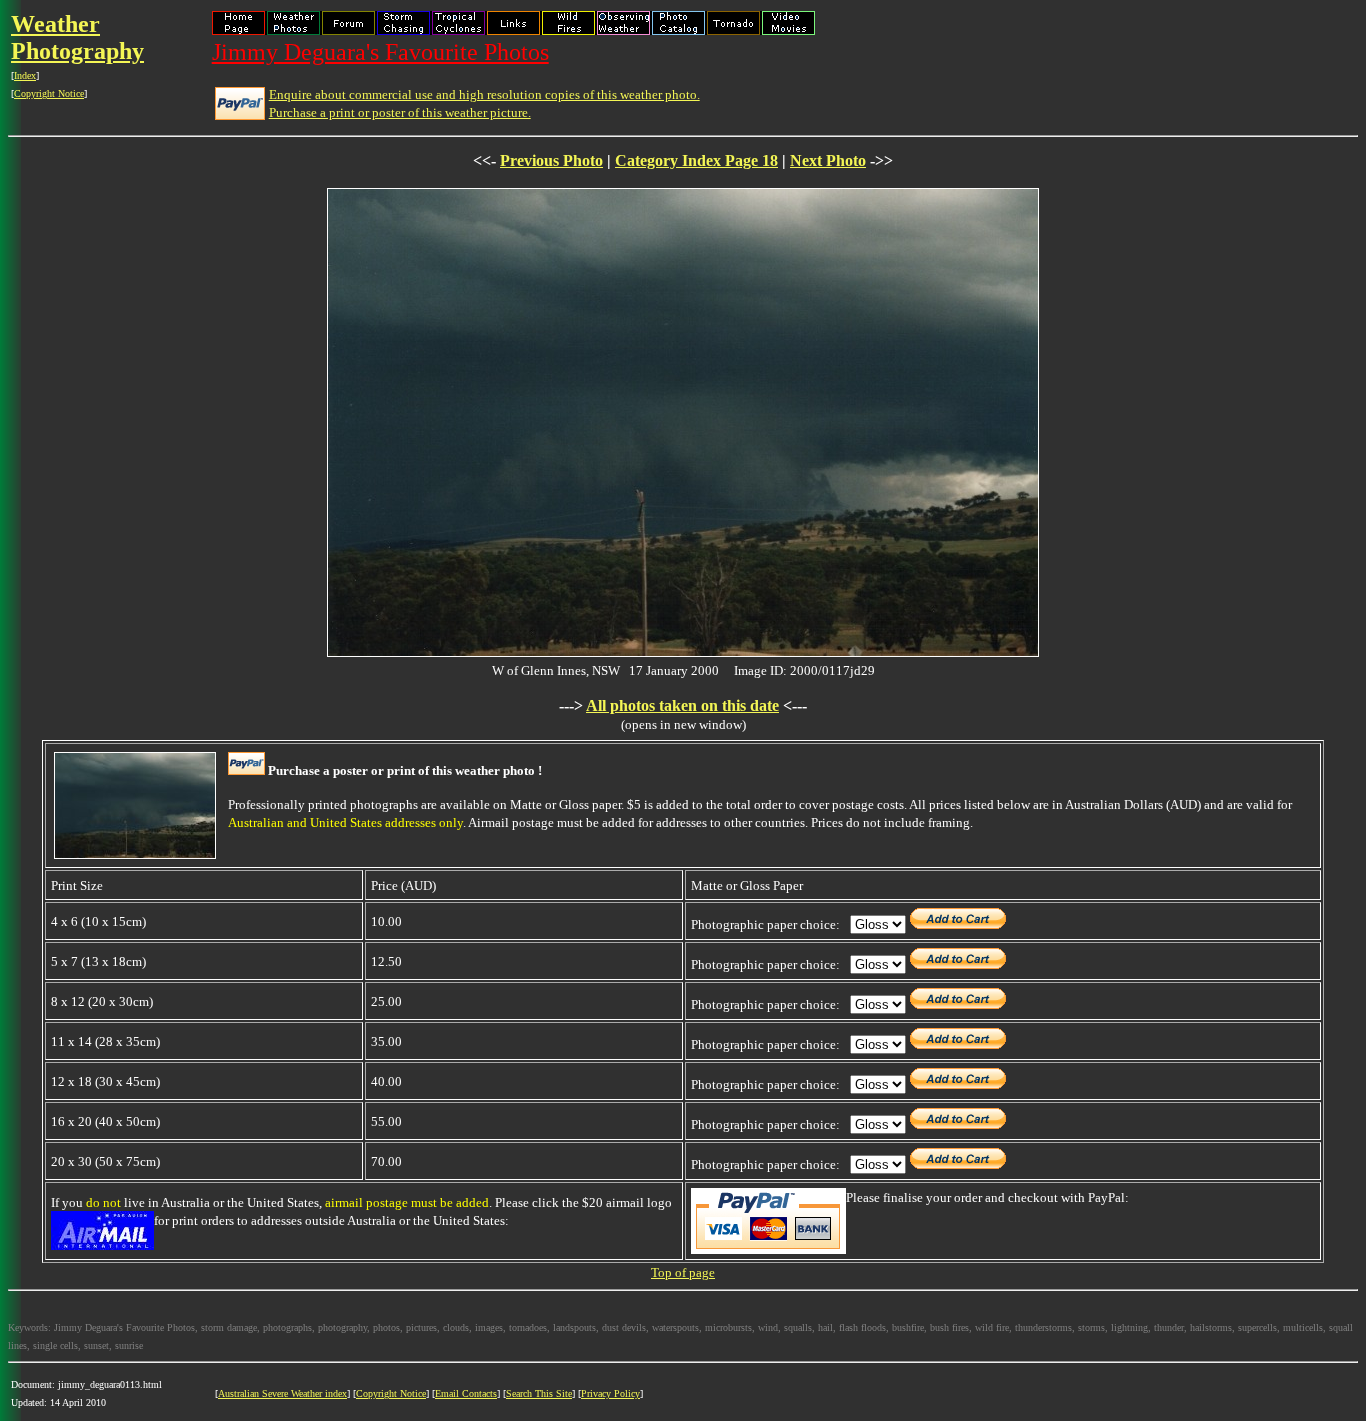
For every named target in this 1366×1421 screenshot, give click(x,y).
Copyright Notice (49, 93)
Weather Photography (77, 37)
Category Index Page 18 (696, 160)
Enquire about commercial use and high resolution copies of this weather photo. (484, 94)
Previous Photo (551, 160)
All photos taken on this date (682, 705)
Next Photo (828, 160)
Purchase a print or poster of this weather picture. (400, 112)
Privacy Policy (610, 1393)
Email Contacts (466, 1393)
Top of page (683, 1272)
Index (25, 75)
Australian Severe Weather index (282, 1393)
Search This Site (539, 1393)
